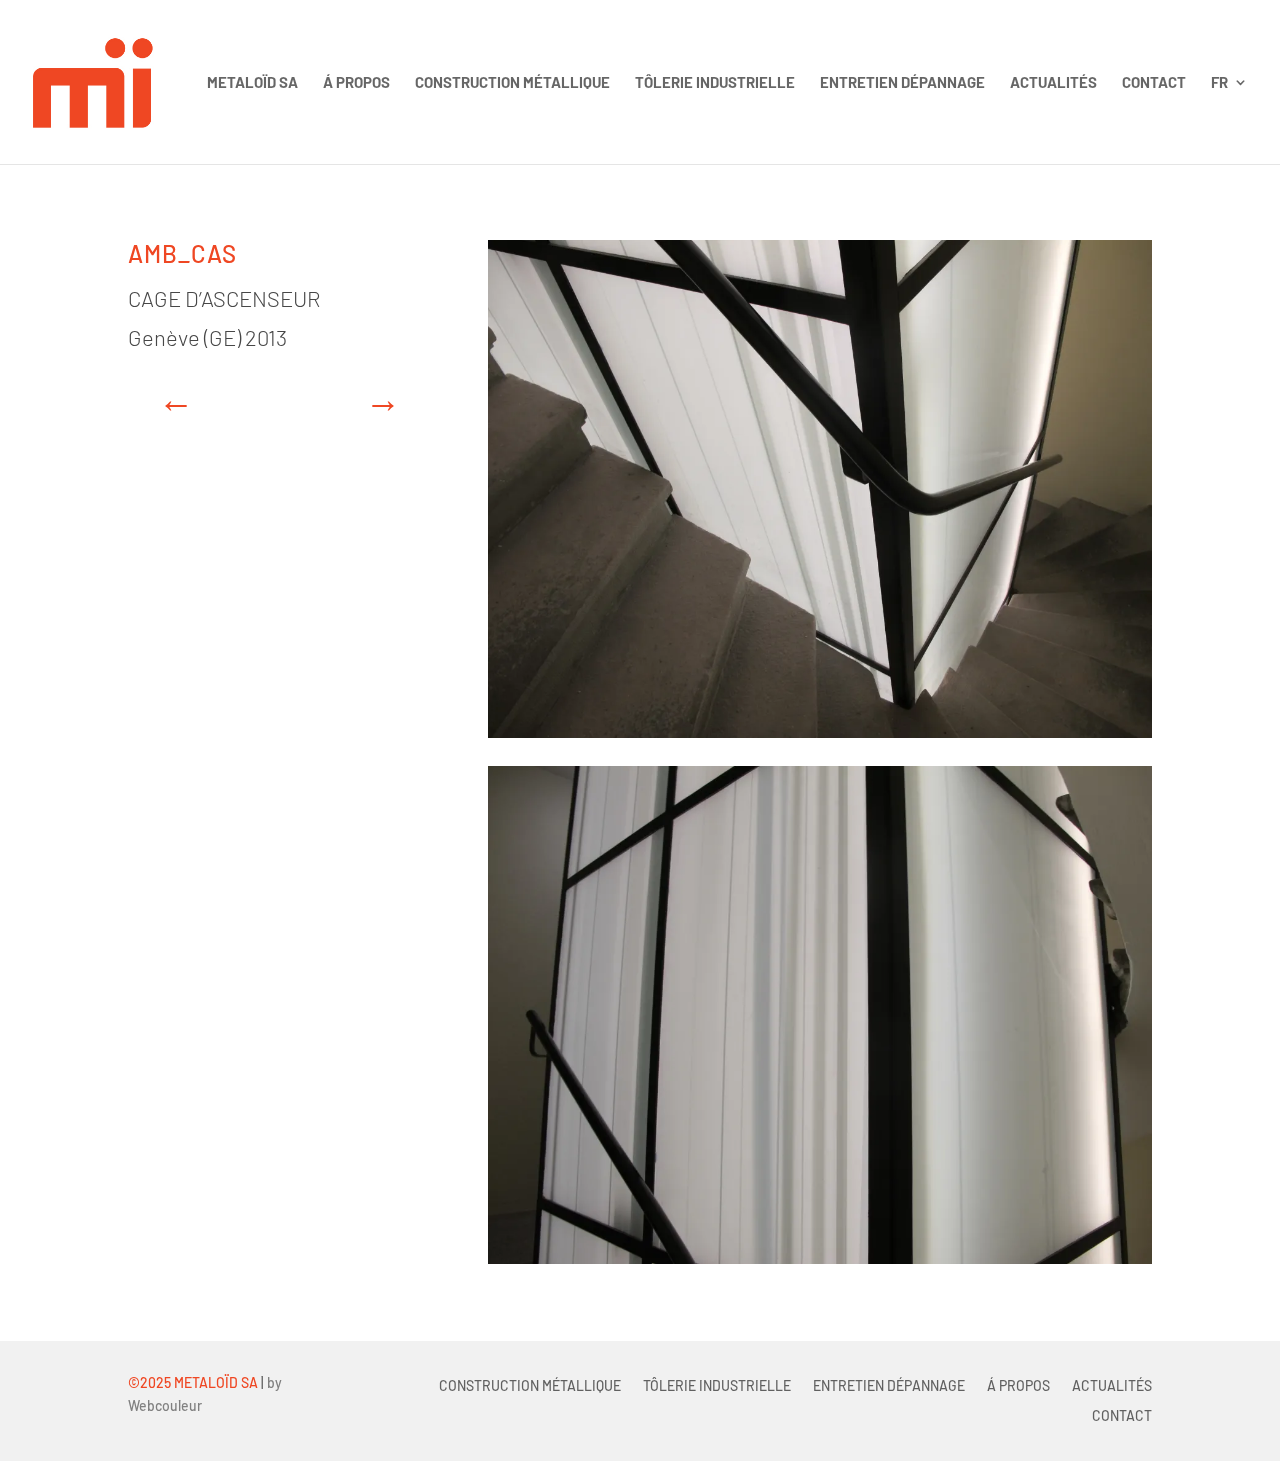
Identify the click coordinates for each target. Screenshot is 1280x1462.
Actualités (1053, 83)
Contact (1154, 83)
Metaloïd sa (252, 83)
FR (1219, 83)
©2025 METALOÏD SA (193, 1382)
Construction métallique (512, 83)
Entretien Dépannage (902, 83)
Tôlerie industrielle (715, 83)
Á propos (356, 83)
